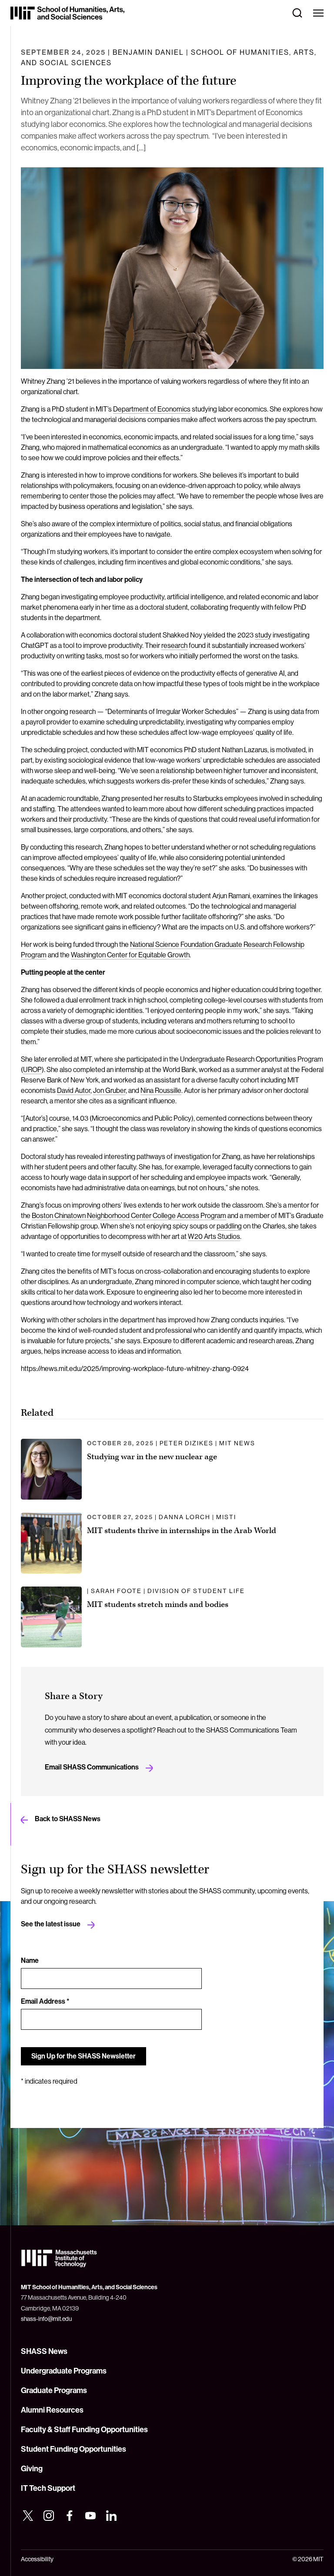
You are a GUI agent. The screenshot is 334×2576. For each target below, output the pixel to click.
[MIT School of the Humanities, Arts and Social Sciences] (67, 13)
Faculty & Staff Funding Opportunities (84, 2429)
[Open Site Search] (297, 13)
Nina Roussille (161, 1090)
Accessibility (37, 2559)
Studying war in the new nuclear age (152, 1457)
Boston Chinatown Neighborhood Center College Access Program (129, 1215)
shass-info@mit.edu (46, 2319)
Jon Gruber (109, 1090)
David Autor (74, 1090)
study (263, 635)
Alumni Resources (52, 2410)
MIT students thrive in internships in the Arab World (182, 1531)
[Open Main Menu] (318, 13)
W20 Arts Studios (214, 1236)
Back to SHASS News (68, 1819)
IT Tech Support (48, 2488)
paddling (229, 1226)
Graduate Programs (54, 2390)
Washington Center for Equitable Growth (130, 955)
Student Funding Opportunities (73, 2449)
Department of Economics (152, 409)
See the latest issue (51, 1924)
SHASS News (44, 2351)
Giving (32, 2468)
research (174, 645)
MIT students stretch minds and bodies (158, 1605)
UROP (32, 1069)
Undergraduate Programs (64, 2371)
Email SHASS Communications (92, 1767)
